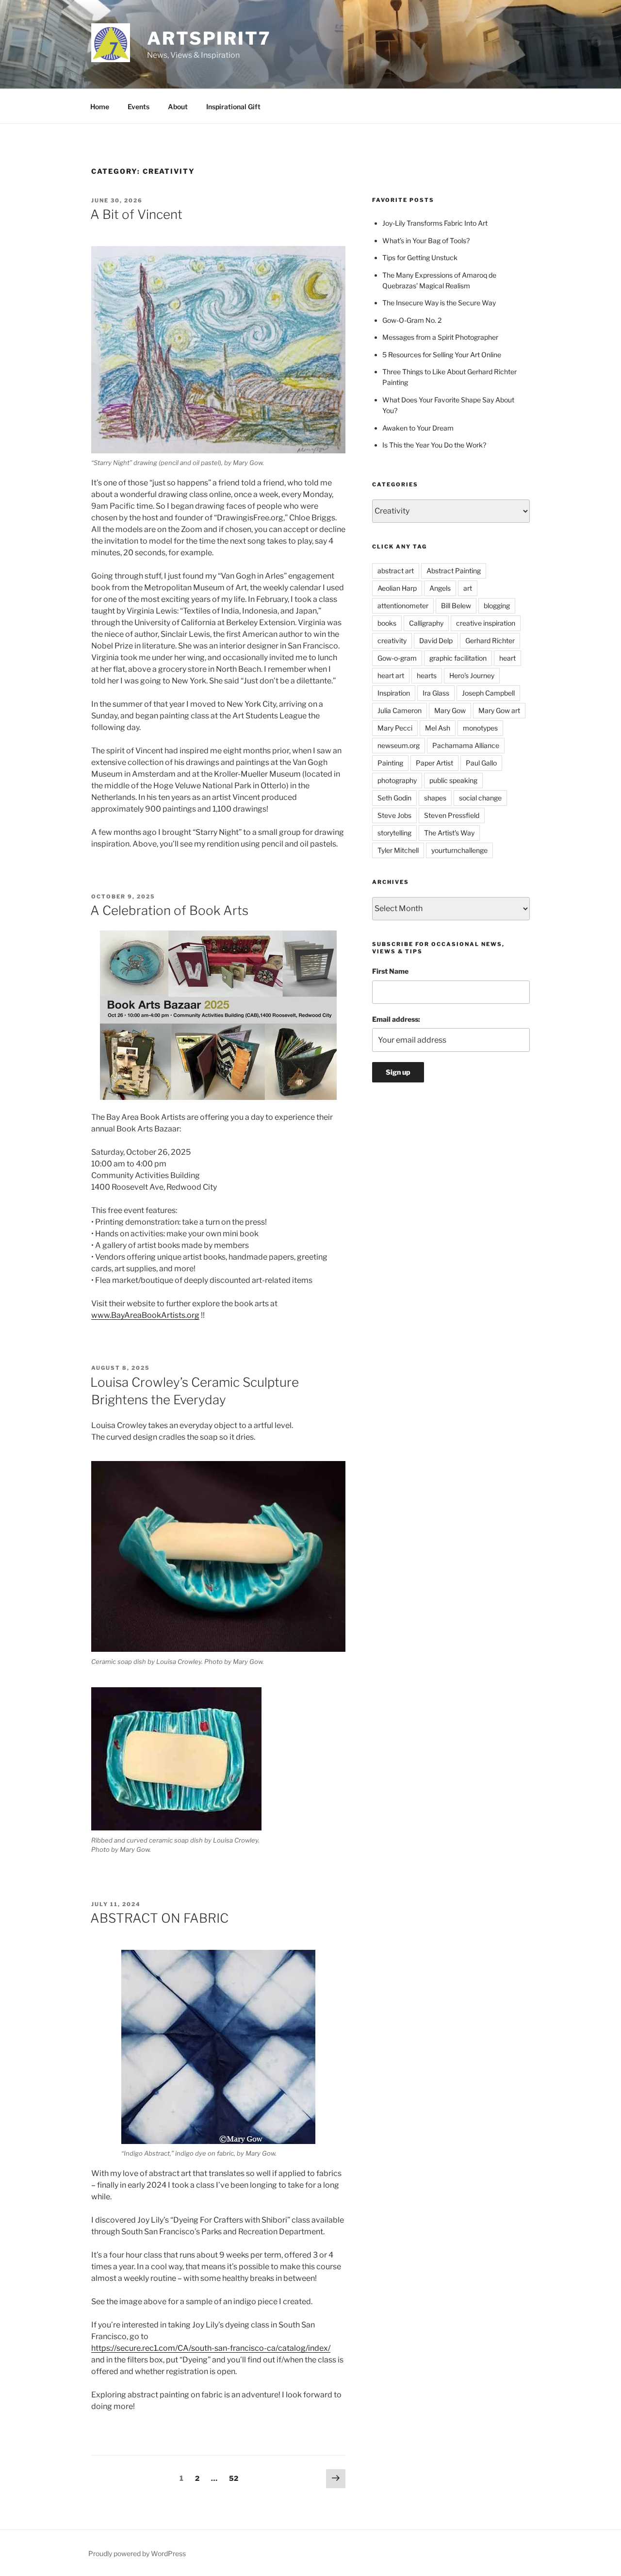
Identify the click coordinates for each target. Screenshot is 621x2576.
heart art (391, 675)
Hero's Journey (472, 675)
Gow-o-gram (397, 658)
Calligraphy (426, 623)
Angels (440, 588)
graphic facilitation (458, 658)
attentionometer (403, 606)
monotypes (480, 728)
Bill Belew (456, 606)
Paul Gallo (481, 763)
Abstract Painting (454, 571)
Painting (390, 763)
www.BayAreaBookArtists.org (145, 1315)
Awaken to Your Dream (418, 428)
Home (100, 107)
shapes (435, 798)
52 (236, 2478)
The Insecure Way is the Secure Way (439, 303)
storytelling (394, 833)
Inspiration (394, 693)
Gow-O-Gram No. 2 (412, 320)
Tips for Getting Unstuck (420, 258)
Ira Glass (436, 693)
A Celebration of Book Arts (169, 910)
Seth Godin (394, 798)
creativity (392, 640)
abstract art (396, 571)
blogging (497, 606)
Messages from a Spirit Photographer (440, 337)
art (468, 588)
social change (480, 798)
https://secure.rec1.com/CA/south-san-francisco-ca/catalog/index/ (211, 2348)
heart (507, 658)
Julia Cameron (400, 710)
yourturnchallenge (459, 850)
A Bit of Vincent (136, 214)
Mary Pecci (395, 728)
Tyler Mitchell (398, 850)
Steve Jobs (394, 815)
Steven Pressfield (452, 815)
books (387, 623)
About (178, 107)
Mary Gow (450, 710)
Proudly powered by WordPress (137, 2553)
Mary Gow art (499, 710)
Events (139, 107)
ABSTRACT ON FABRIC (159, 1918)
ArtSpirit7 (209, 38)
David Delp (436, 640)
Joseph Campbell (488, 693)
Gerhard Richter (490, 640)
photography (397, 780)
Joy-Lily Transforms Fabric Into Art (435, 223)
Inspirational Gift (233, 107)
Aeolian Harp (397, 588)
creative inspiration (486, 623)
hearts (427, 675)
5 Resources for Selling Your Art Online (442, 355)
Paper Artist (434, 763)
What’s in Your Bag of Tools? (426, 241)
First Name (390, 971)
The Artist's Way (449, 833)
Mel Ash (438, 728)
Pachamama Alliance (466, 745)
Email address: (396, 1019)
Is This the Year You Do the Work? (434, 445)
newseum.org (399, 745)
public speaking (453, 780)
